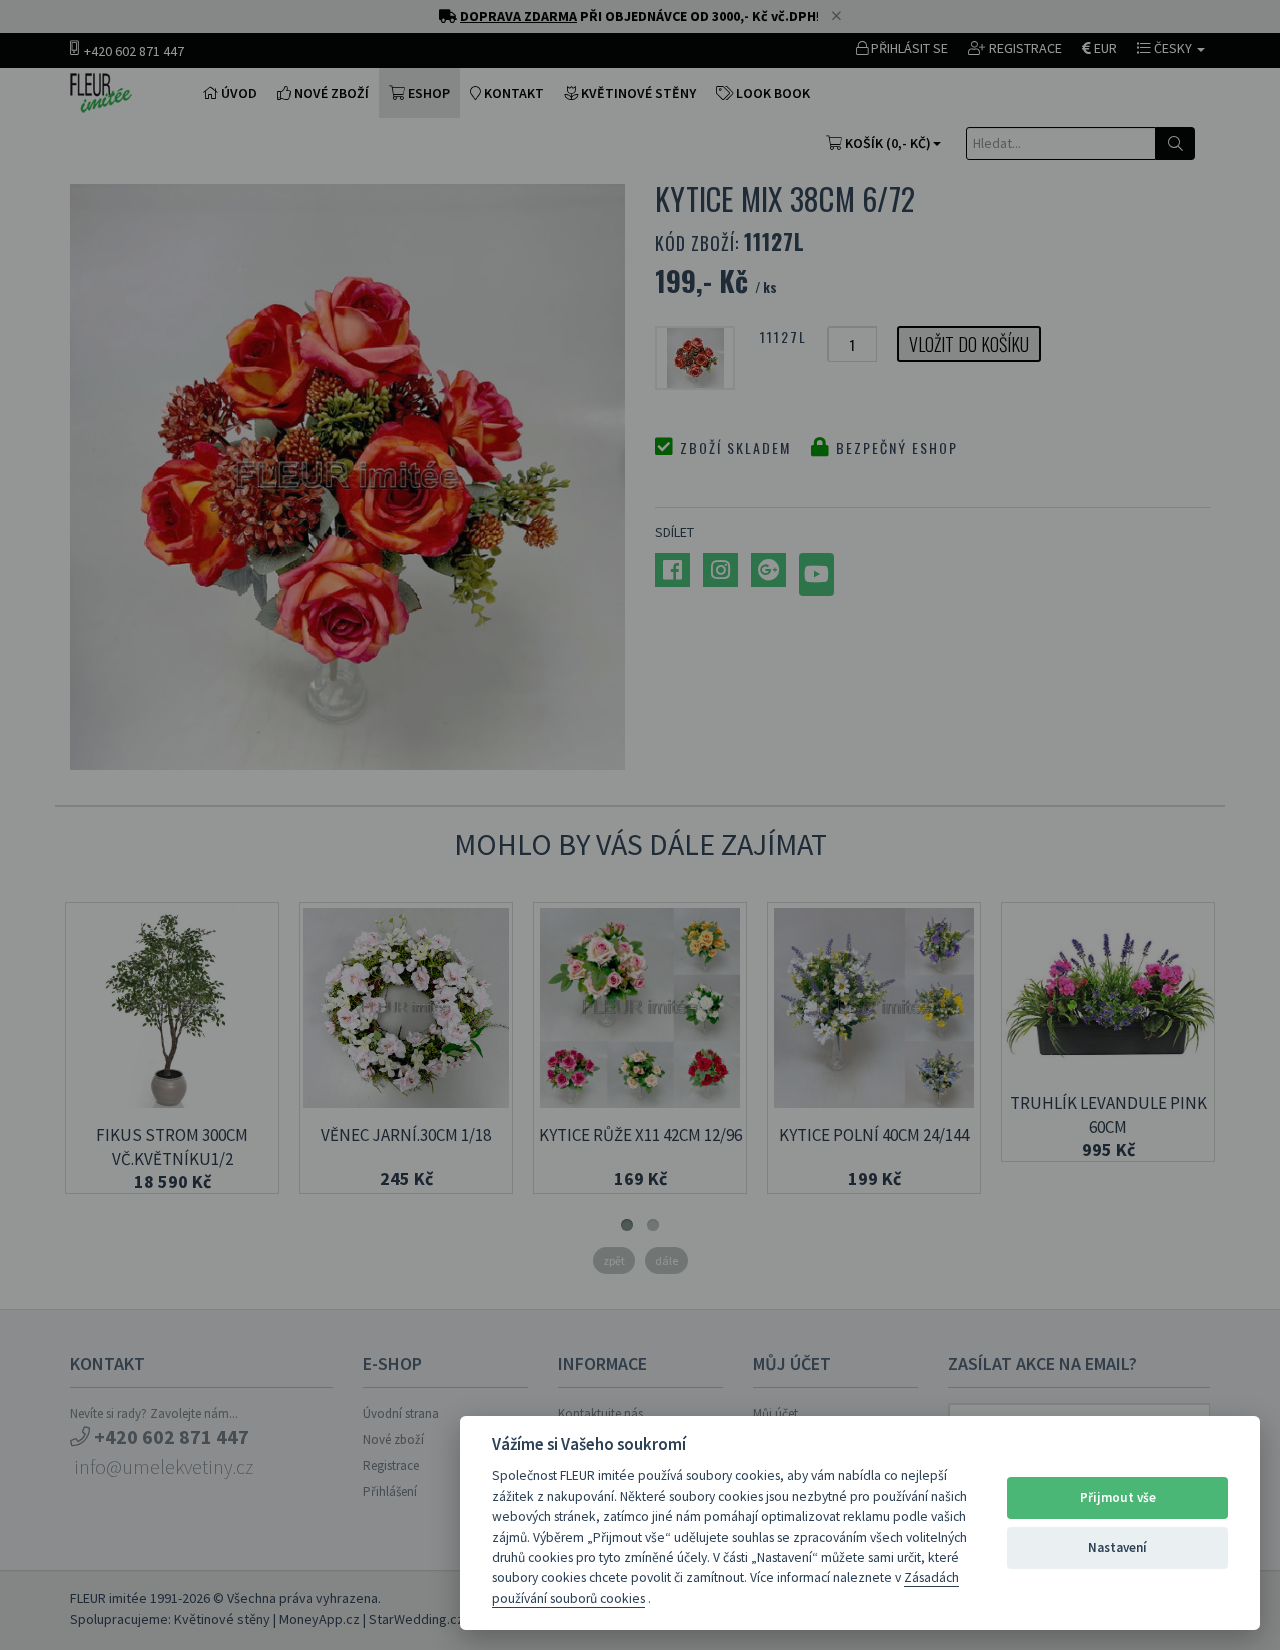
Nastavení (1117, 1547)
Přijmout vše (1118, 1497)
